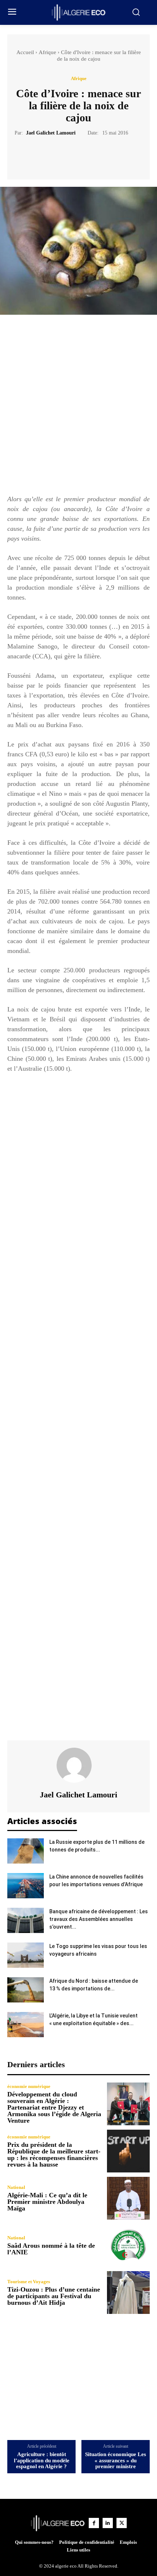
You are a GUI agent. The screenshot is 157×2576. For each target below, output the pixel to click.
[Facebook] (53, 155)
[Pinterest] (87, 155)
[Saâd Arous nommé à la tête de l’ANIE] (128, 2245)
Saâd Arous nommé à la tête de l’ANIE (51, 2249)
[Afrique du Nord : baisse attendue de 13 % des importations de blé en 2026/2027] (26, 1990)
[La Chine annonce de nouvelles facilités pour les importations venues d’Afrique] (26, 1886)
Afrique (47, 52)
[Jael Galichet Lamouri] (78, 1765)
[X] (70, 155)
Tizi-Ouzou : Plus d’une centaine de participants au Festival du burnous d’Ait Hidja (54, 2296)
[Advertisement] (78, 408)
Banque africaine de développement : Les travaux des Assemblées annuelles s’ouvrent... (99, 1919)
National (16, 2187)
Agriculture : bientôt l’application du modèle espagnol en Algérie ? (42, 2460)
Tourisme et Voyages (29, 2282)
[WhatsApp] (104, 155)
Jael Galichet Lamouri (51, 133)
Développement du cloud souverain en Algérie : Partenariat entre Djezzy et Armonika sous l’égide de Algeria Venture (54, 2107)
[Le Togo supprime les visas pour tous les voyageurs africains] (26, 1955)
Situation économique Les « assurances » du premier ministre (116, 2460)
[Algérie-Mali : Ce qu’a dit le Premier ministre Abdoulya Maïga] (128, 2198)
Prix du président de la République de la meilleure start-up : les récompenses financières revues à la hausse (54, 2155)
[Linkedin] (108, 2523)
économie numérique (29, 2086)
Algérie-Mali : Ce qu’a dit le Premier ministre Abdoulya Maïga (47, 2202)
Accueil (25, 52)
